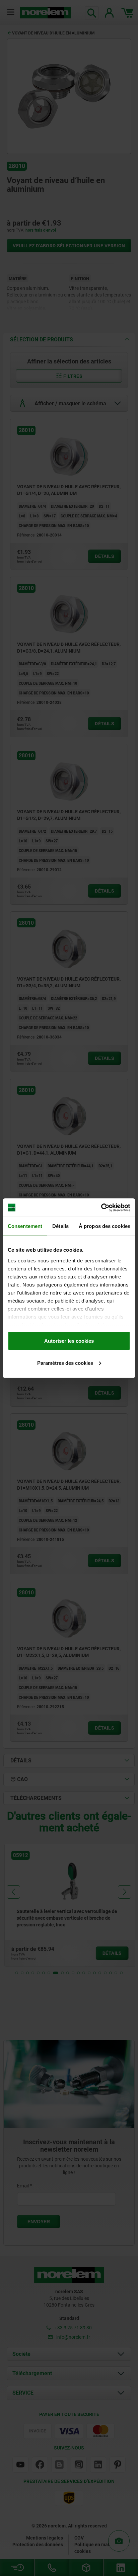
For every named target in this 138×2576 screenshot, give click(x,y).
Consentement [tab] (25, 1226)
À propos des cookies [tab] (105, 1226)
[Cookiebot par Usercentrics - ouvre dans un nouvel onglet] (101, 1208)
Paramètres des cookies (65, 1363)
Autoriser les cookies (69, 1341)
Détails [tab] (60, 1226)
